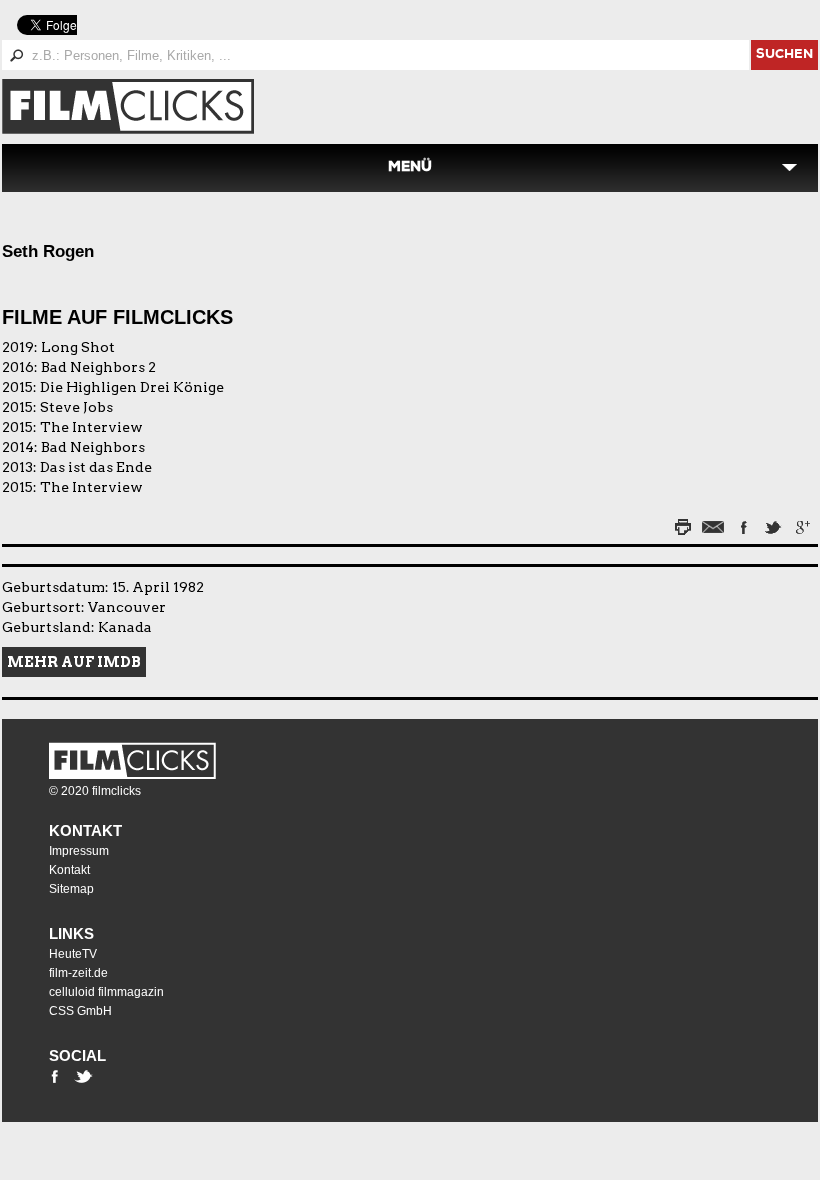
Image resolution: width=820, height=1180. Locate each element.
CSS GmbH (80, 1011)
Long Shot (78, 347)
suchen (784, 55)
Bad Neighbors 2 (98, 367)
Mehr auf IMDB (74, 662)
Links (71, 933)
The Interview (91, 427)
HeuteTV (73, 954)
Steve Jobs (76, 407)
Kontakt (85, 830)
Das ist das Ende (96, 467)
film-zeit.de (78, 973)
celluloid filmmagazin (106, 992)
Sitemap (71, 889)
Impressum (79, 851)
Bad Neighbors (93, 447)
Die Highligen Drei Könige (132, 387)
